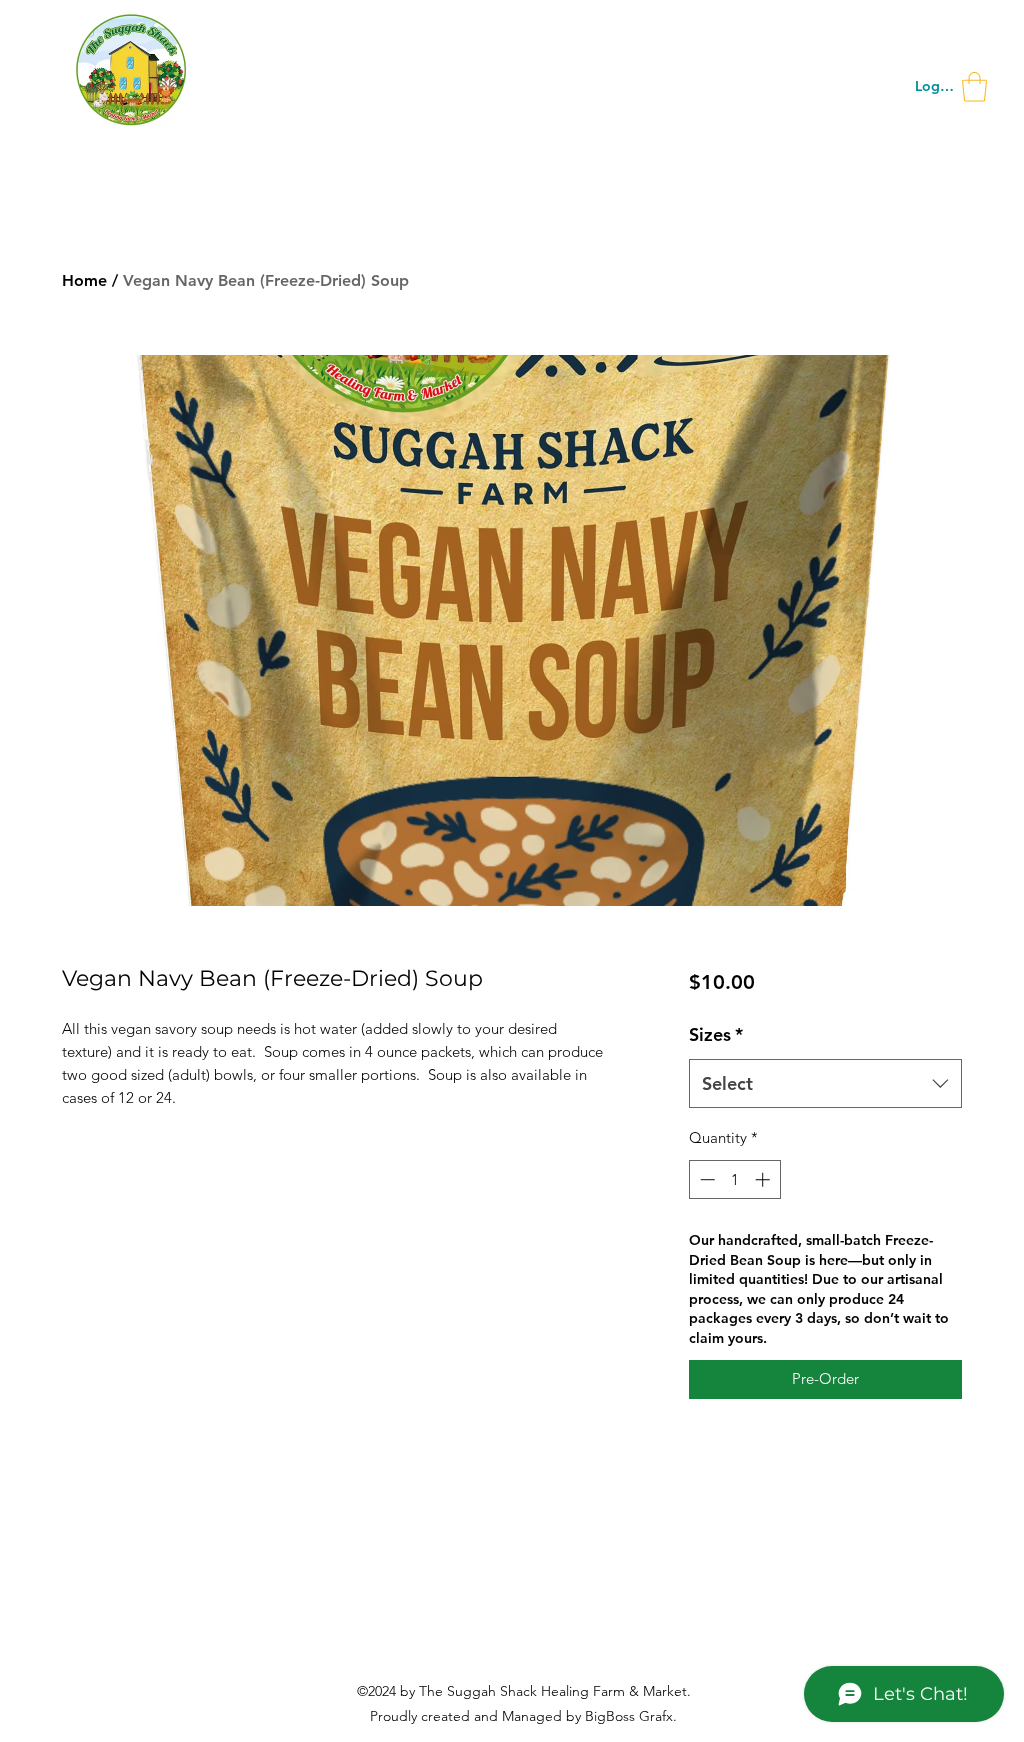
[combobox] (825, 1084)
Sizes (716, 1034)
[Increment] (764, 1179)
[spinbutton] (734, 1179)
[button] (974, 87)
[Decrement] (705, 1179)
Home (84, 280)
